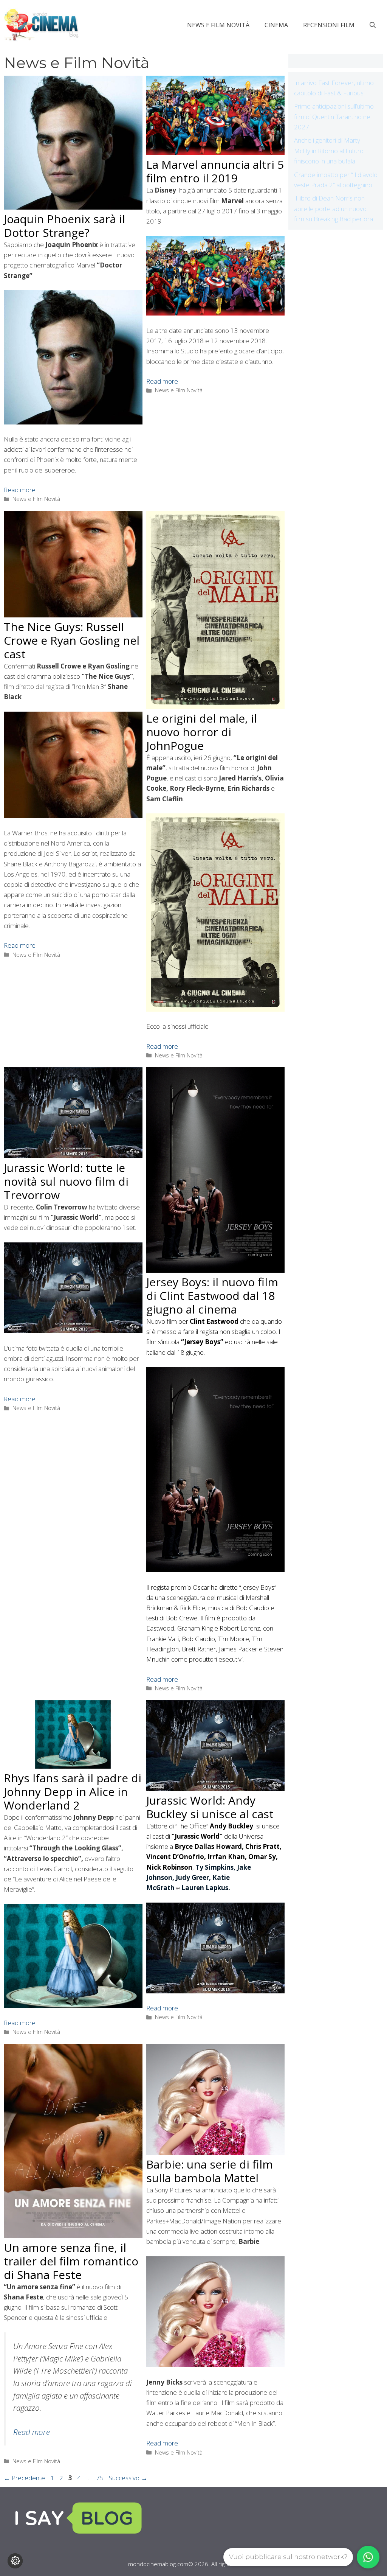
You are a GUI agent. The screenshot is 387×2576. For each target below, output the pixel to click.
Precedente (24, 2478)
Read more (20, 490)
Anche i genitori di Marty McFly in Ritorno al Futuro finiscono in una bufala (329, 150)
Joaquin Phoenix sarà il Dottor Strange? (64, 226)
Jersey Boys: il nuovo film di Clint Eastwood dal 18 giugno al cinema (212, 1296)
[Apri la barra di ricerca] (373, 25)
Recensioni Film (329, 25)
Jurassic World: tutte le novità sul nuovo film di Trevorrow (66, 1181)
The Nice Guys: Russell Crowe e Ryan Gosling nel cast (72, 640)
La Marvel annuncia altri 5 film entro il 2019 (215, 171)
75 (101, 2478)
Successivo (128, 2478)
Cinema (276, 25)
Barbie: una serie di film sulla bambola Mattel (210, 2171)
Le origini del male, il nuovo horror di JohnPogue (202, 732)
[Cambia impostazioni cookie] (15, 2561)
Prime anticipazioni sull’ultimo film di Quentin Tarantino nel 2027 (334, 116)
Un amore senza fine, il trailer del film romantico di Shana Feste (71, 2261)
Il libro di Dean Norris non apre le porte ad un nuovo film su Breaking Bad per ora (334, 208)
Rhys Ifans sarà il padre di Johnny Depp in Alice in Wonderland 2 (73, 1792)
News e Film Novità (218, 25)
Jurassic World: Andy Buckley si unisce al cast (210, 1807)
